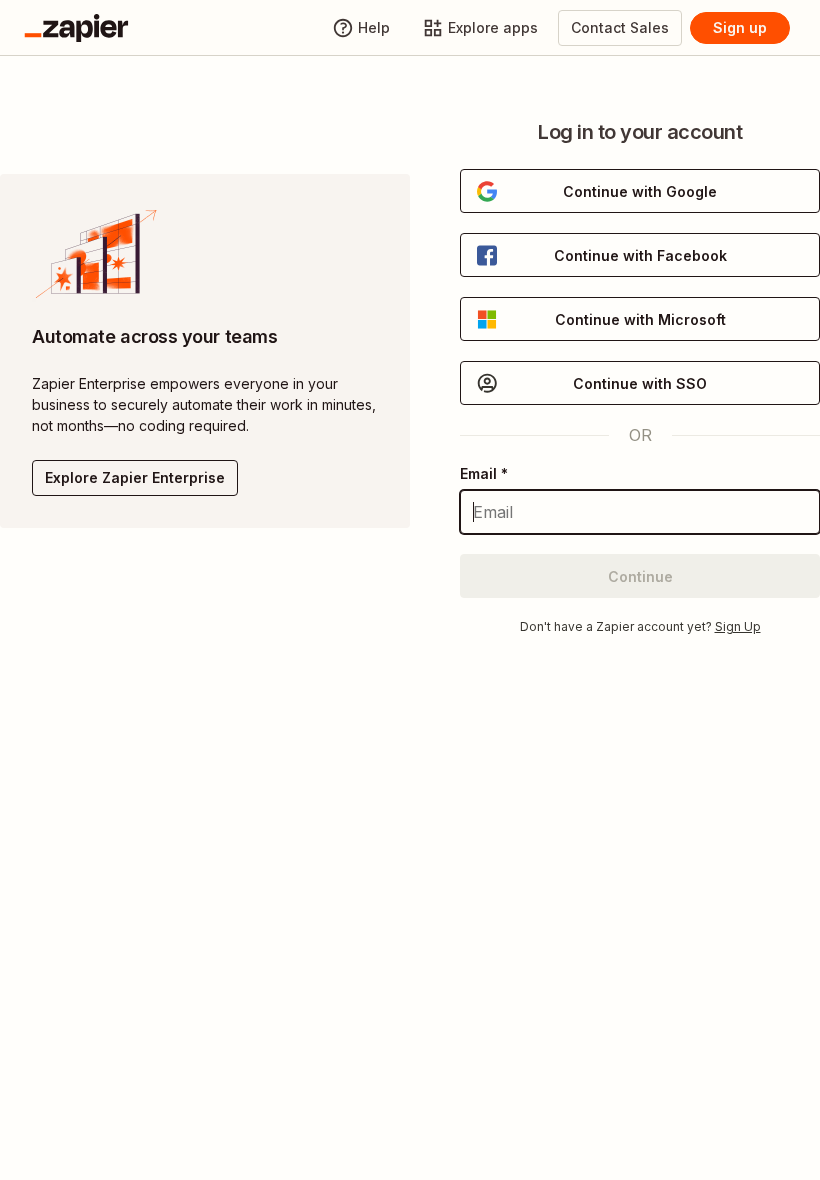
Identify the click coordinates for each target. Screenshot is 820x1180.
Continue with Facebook (640, 255)
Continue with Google (640, 191)
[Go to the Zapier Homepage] (76, 28)
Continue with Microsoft (640, 319)
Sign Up (738, 626)
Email (484, 473)
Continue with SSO (640, 383)
